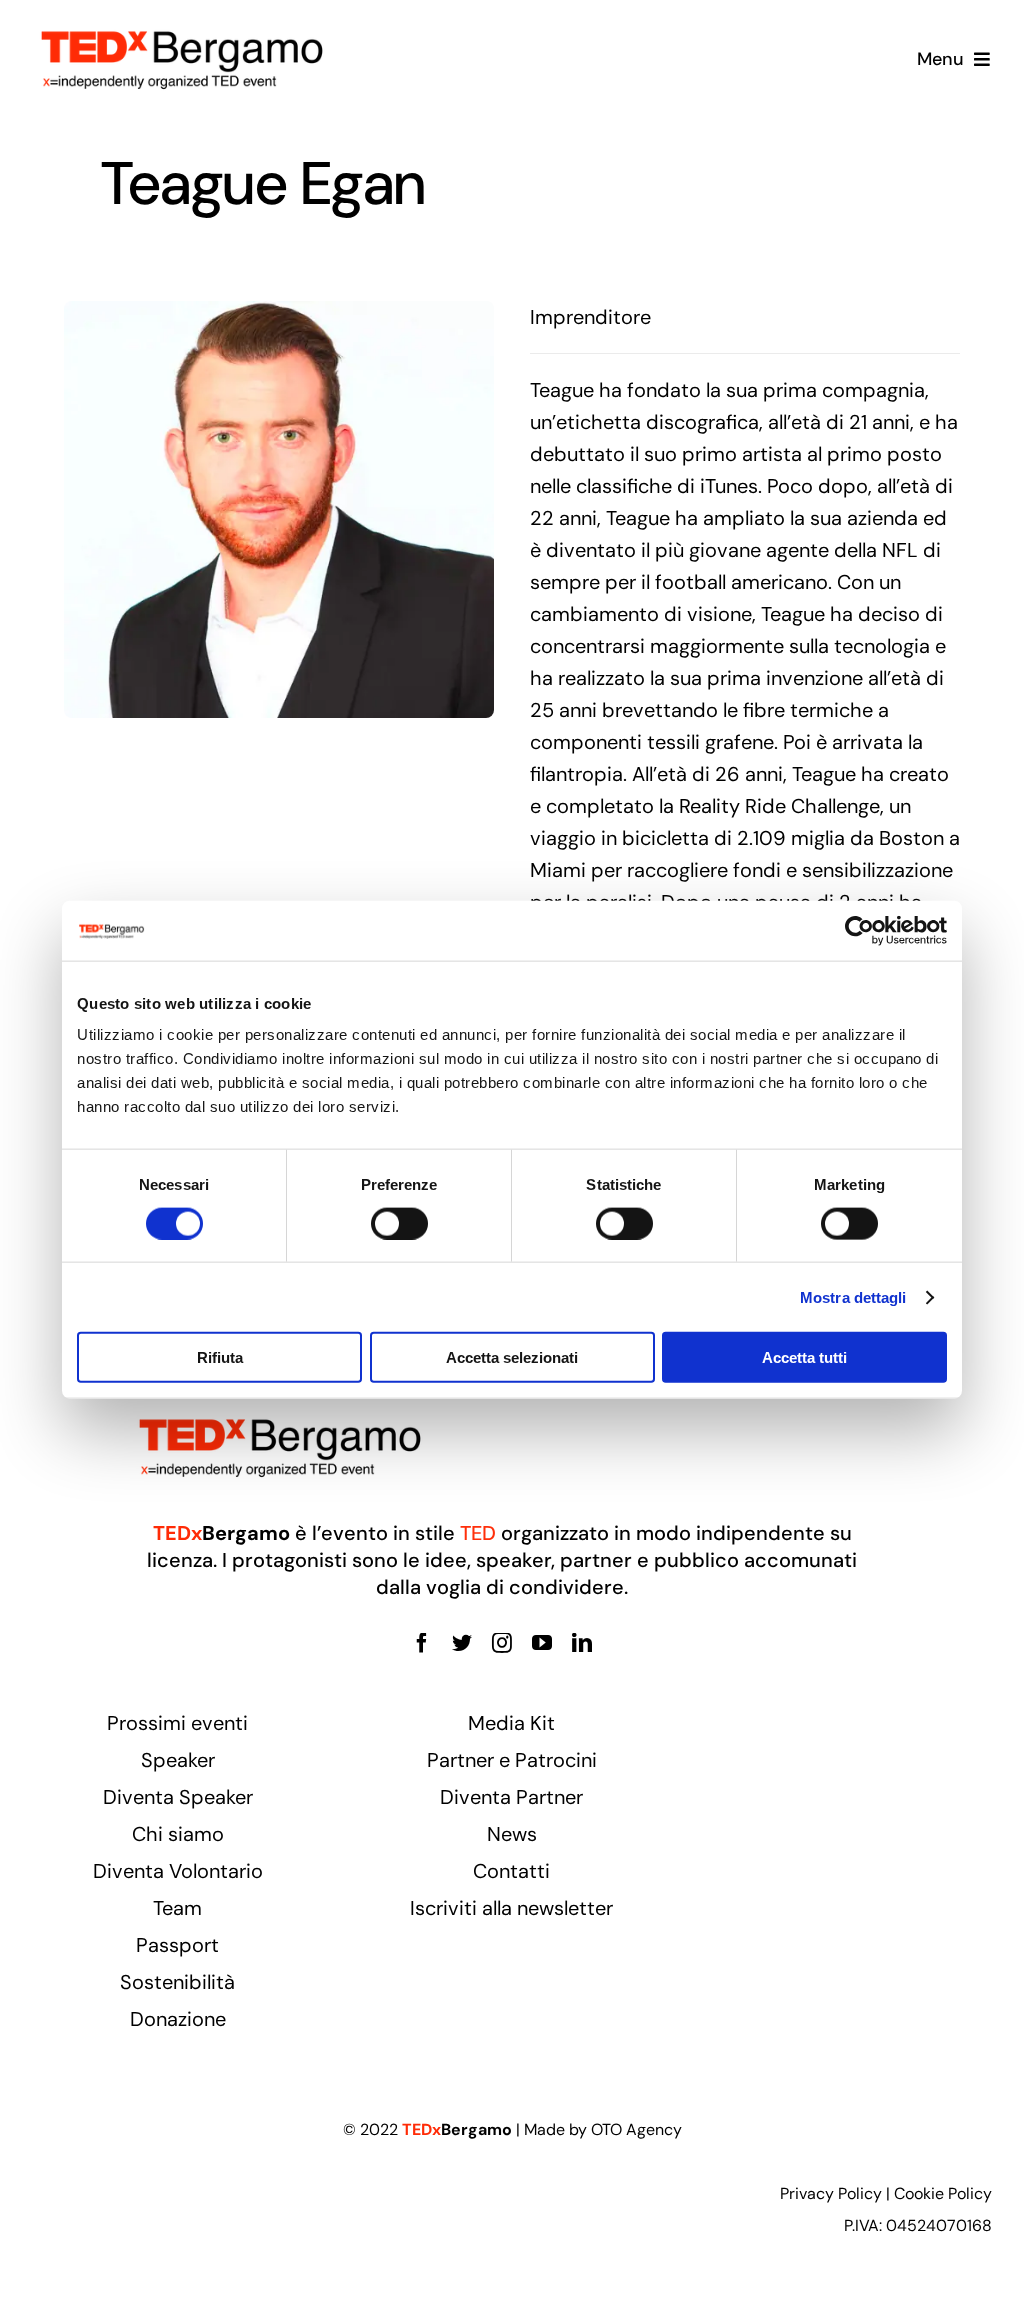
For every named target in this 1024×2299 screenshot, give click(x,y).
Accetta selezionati (512, 1357)
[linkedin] (582, 1643)
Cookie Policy (943, 2193)
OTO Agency (636, 2129)
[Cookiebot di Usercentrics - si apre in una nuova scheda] (859, 930)
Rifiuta (220, 1357)
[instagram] (502, 1643)
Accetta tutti (804, 1357)
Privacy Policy (831, 2193)
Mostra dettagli (853, 1296)
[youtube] (542, 1643)
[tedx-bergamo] (182, 28)
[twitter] (462, 1643)
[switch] (399, 1223)
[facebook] (422, 1643)
